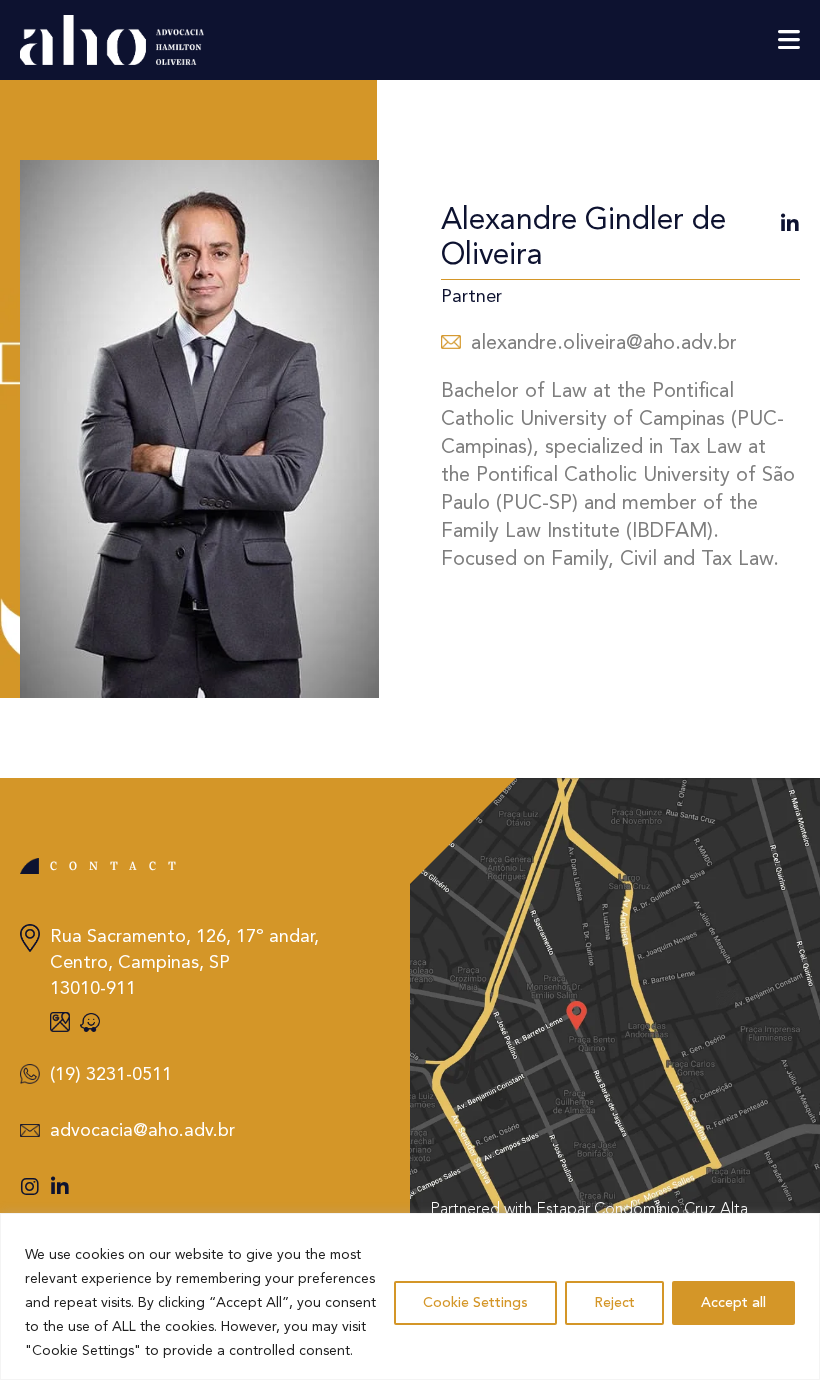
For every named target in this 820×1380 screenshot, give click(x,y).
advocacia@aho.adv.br (142, 1131)
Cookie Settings (475, 1303)
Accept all (733, 1303)
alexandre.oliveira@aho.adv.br (604, 344)
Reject (614, 1303)
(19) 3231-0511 (111, 1075)
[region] (410, 1296)
